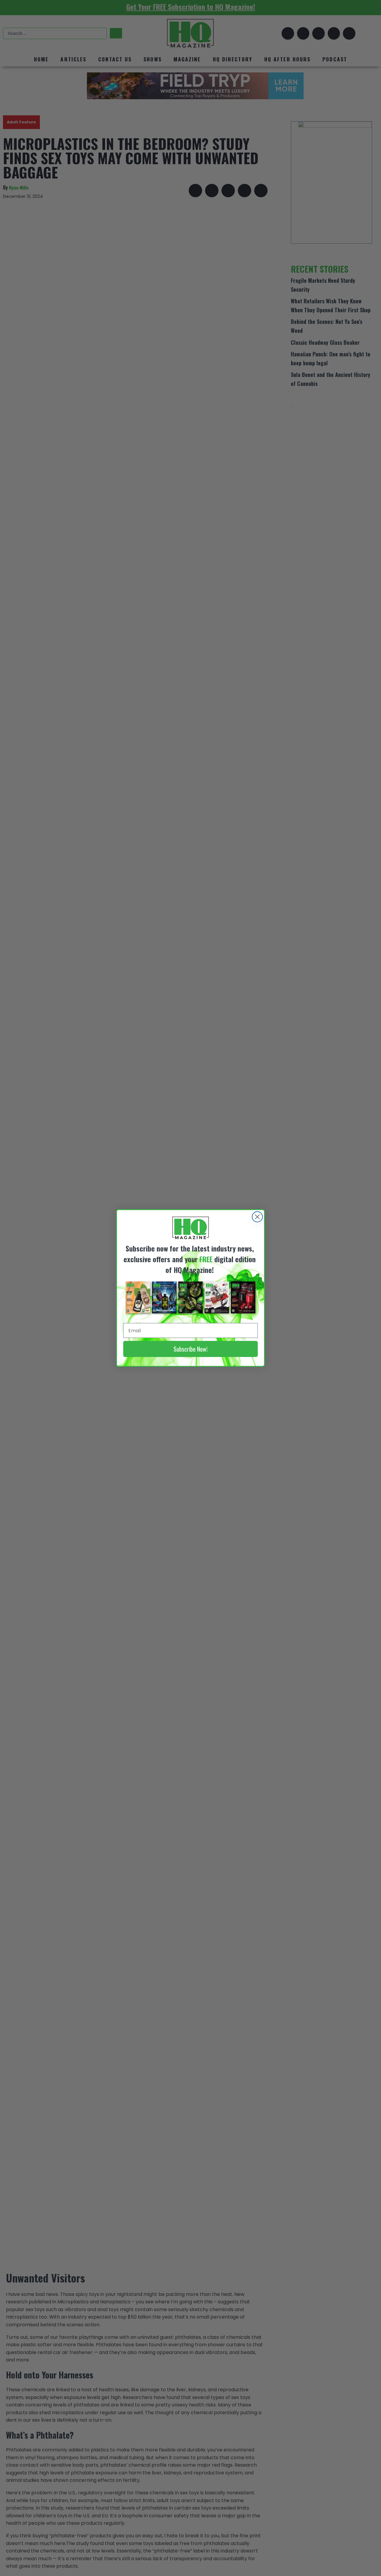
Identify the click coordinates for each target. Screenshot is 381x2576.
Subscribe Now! (190, 1349)
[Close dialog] (257, 1217)
